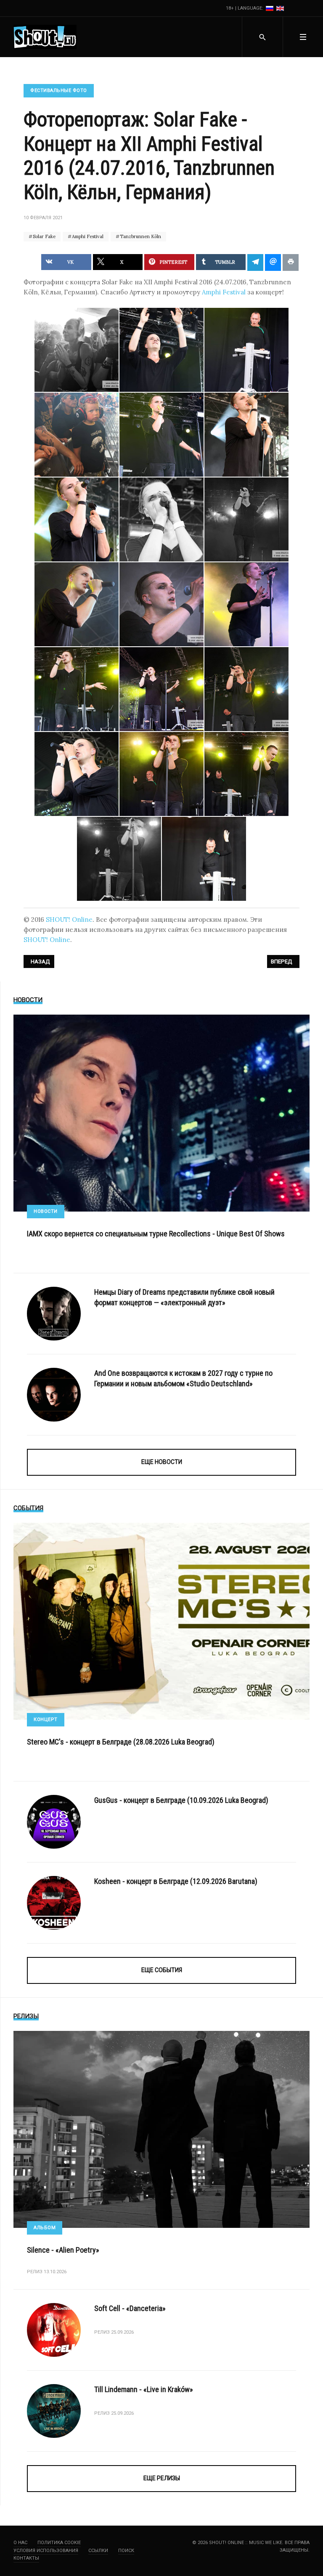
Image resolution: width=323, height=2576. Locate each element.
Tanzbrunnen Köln (140, 236)
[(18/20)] (246, 774)
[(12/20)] (246, 604)
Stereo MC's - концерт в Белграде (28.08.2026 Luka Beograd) (121, 1742)
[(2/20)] (161, 350)
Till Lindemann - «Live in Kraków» (144, 2389)
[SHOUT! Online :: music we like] (45, 37)
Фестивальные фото (59, 91)
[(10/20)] (77, 604)
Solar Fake (44, 236)
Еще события (162, 1970)
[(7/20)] (77, 519)
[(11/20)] (161, 604)
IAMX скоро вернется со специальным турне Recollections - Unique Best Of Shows (156, 1234)
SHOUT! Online (69, 919)
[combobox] (262, 37)
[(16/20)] (77, 774)
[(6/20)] (246, 435)
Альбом (45, 2228)
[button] (303, 37)
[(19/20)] (119, 859)
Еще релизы (162, 2478)
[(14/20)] (161, 689)
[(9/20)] (246, 519)
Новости (46, 1211)
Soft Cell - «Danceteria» (130, 2308)
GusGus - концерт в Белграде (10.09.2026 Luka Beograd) (181, 1800)
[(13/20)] (77, 689)
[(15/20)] (246, 689)
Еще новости (162, 1462)
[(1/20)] (77, 350)
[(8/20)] (161, 519)
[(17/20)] (161, 774)
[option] (270, 8)
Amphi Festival (87, 236)
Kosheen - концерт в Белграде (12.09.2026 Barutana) (176, 1881)
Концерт (46, 1720)
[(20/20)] (204, 859)
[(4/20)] (77, 435)
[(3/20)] (246, 350)
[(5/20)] (161, 435)
